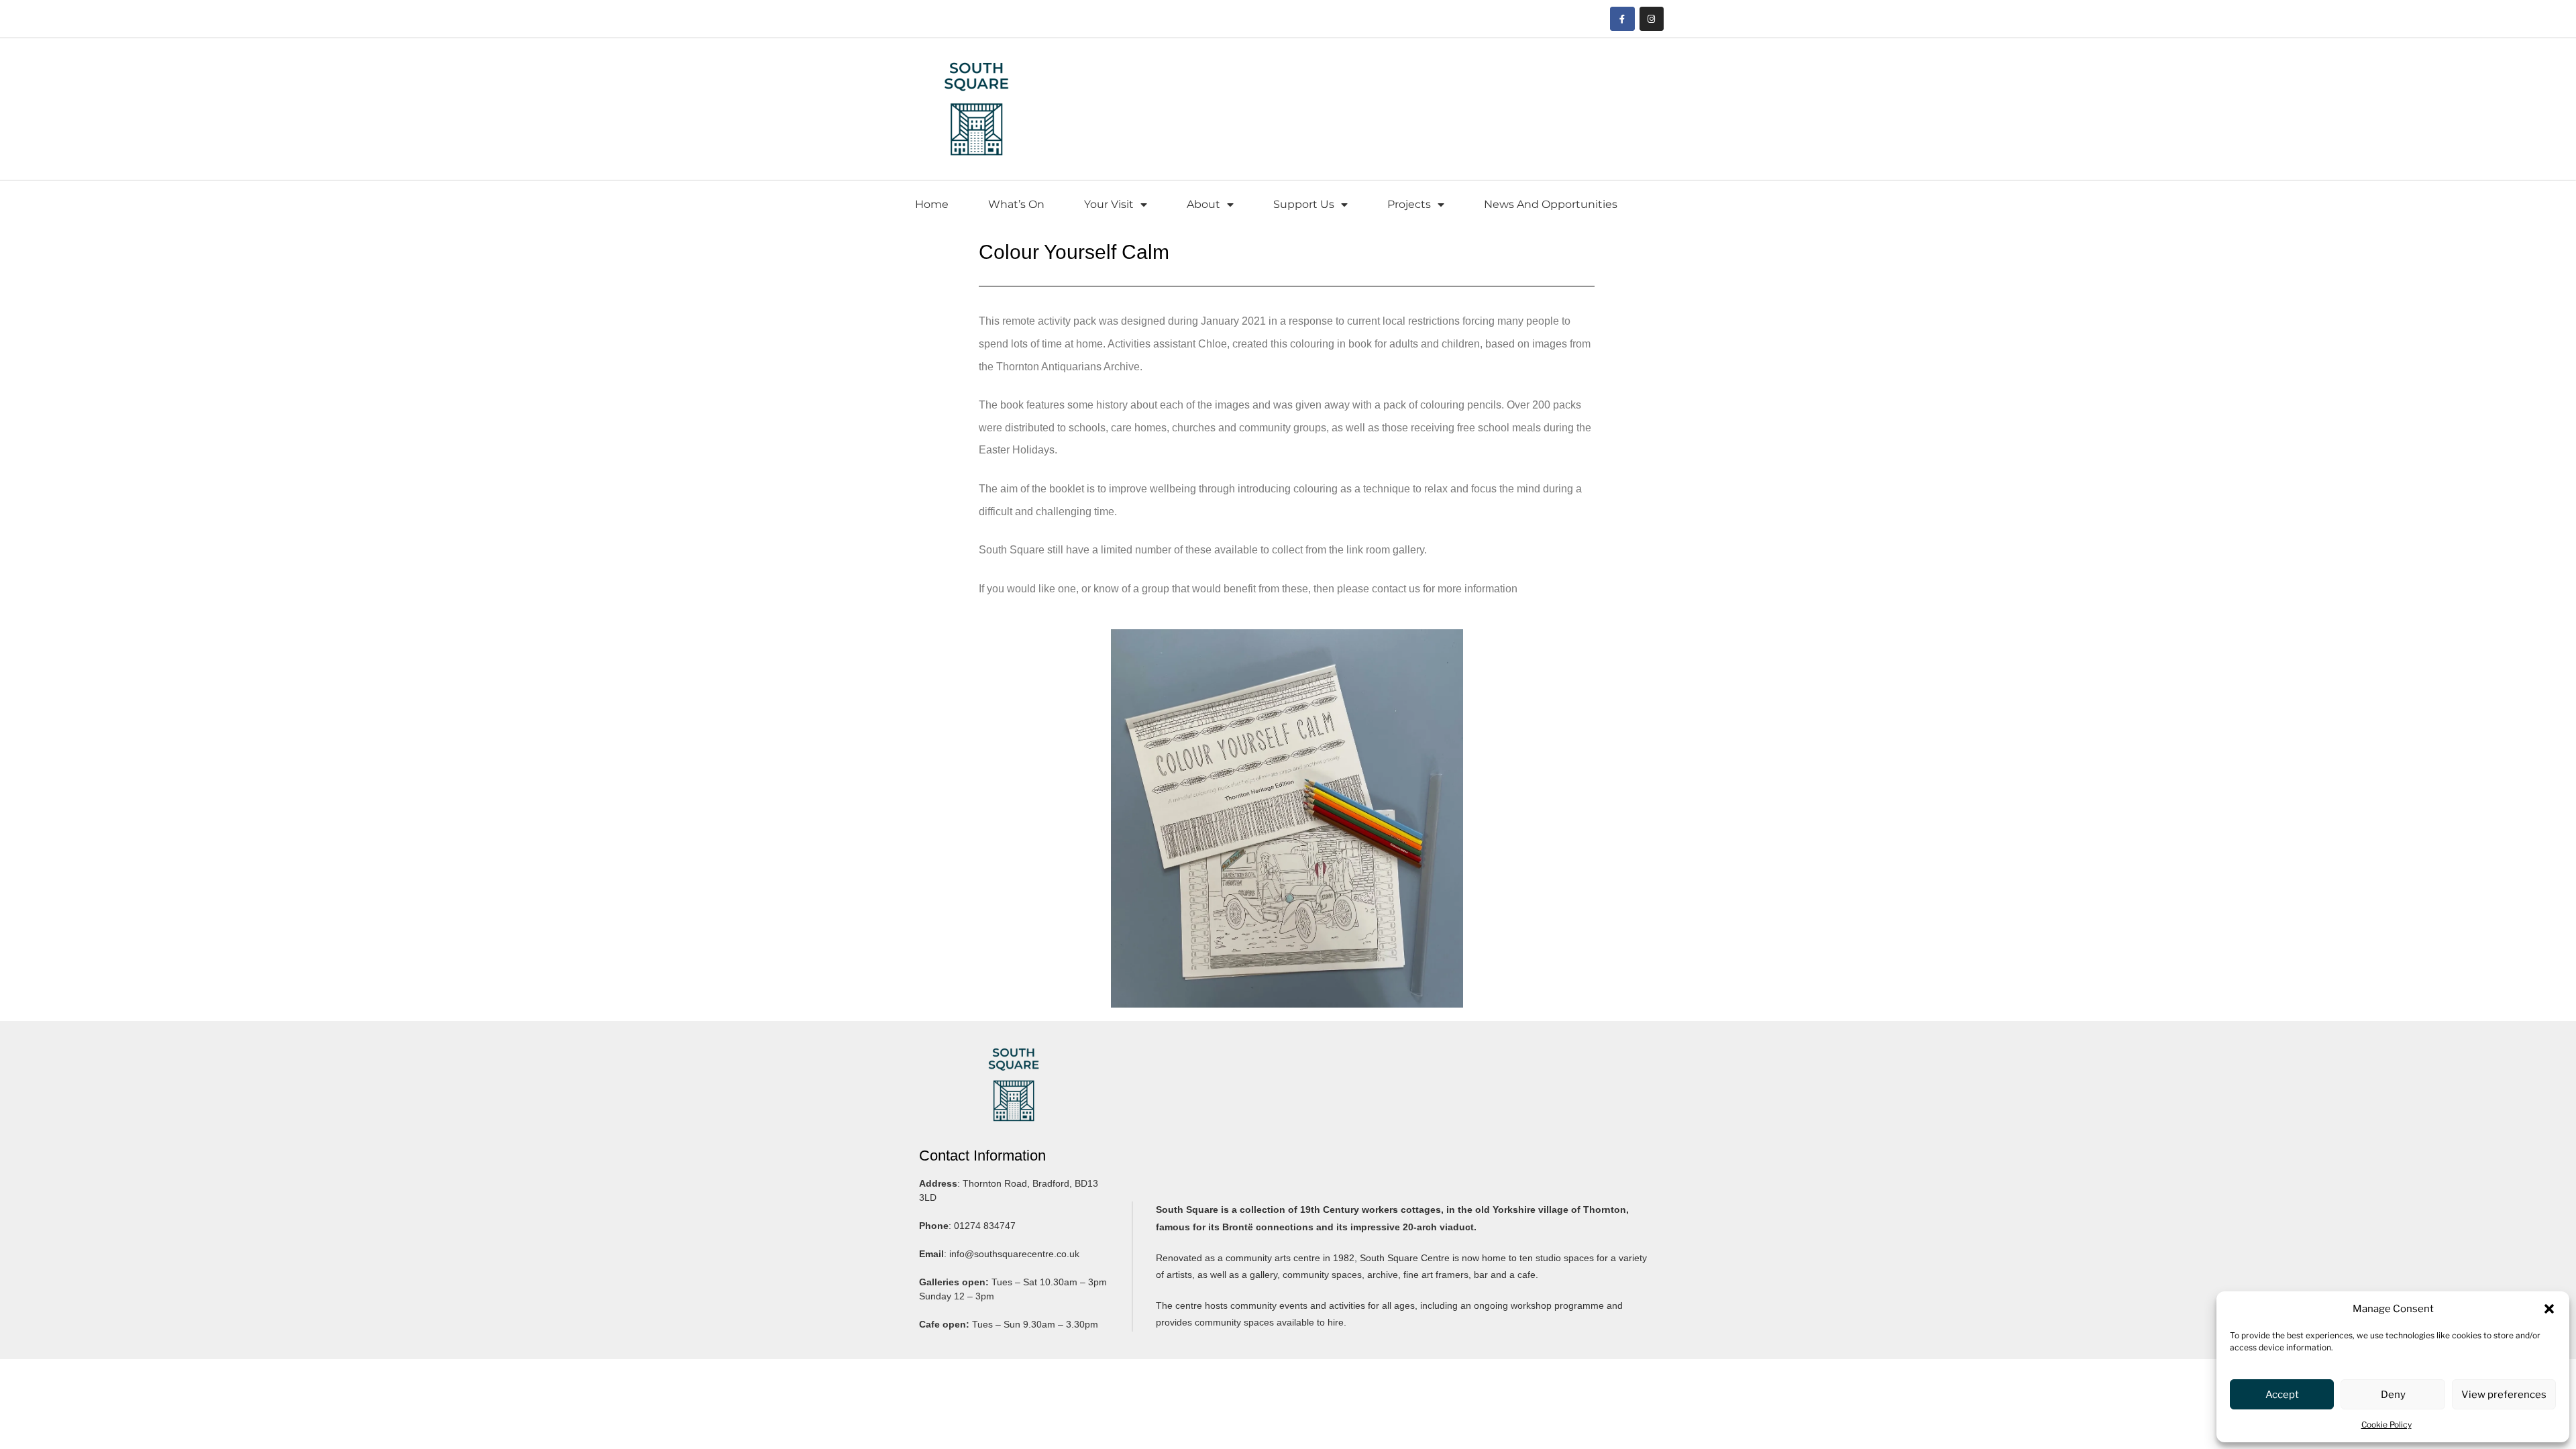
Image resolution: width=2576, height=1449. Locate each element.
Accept (2282, 1395)
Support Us (1304, 204)
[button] (2549, 1309)
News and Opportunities (1551, 204)
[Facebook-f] (1622, 19)
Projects (1409, 204)
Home (932, 204)
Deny (2393, 1395)
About (1203, 204)
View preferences (2504, 1395)
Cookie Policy (2386, 1425)
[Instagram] (1652, 19)
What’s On (1016, 204)
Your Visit (1109, 204)
